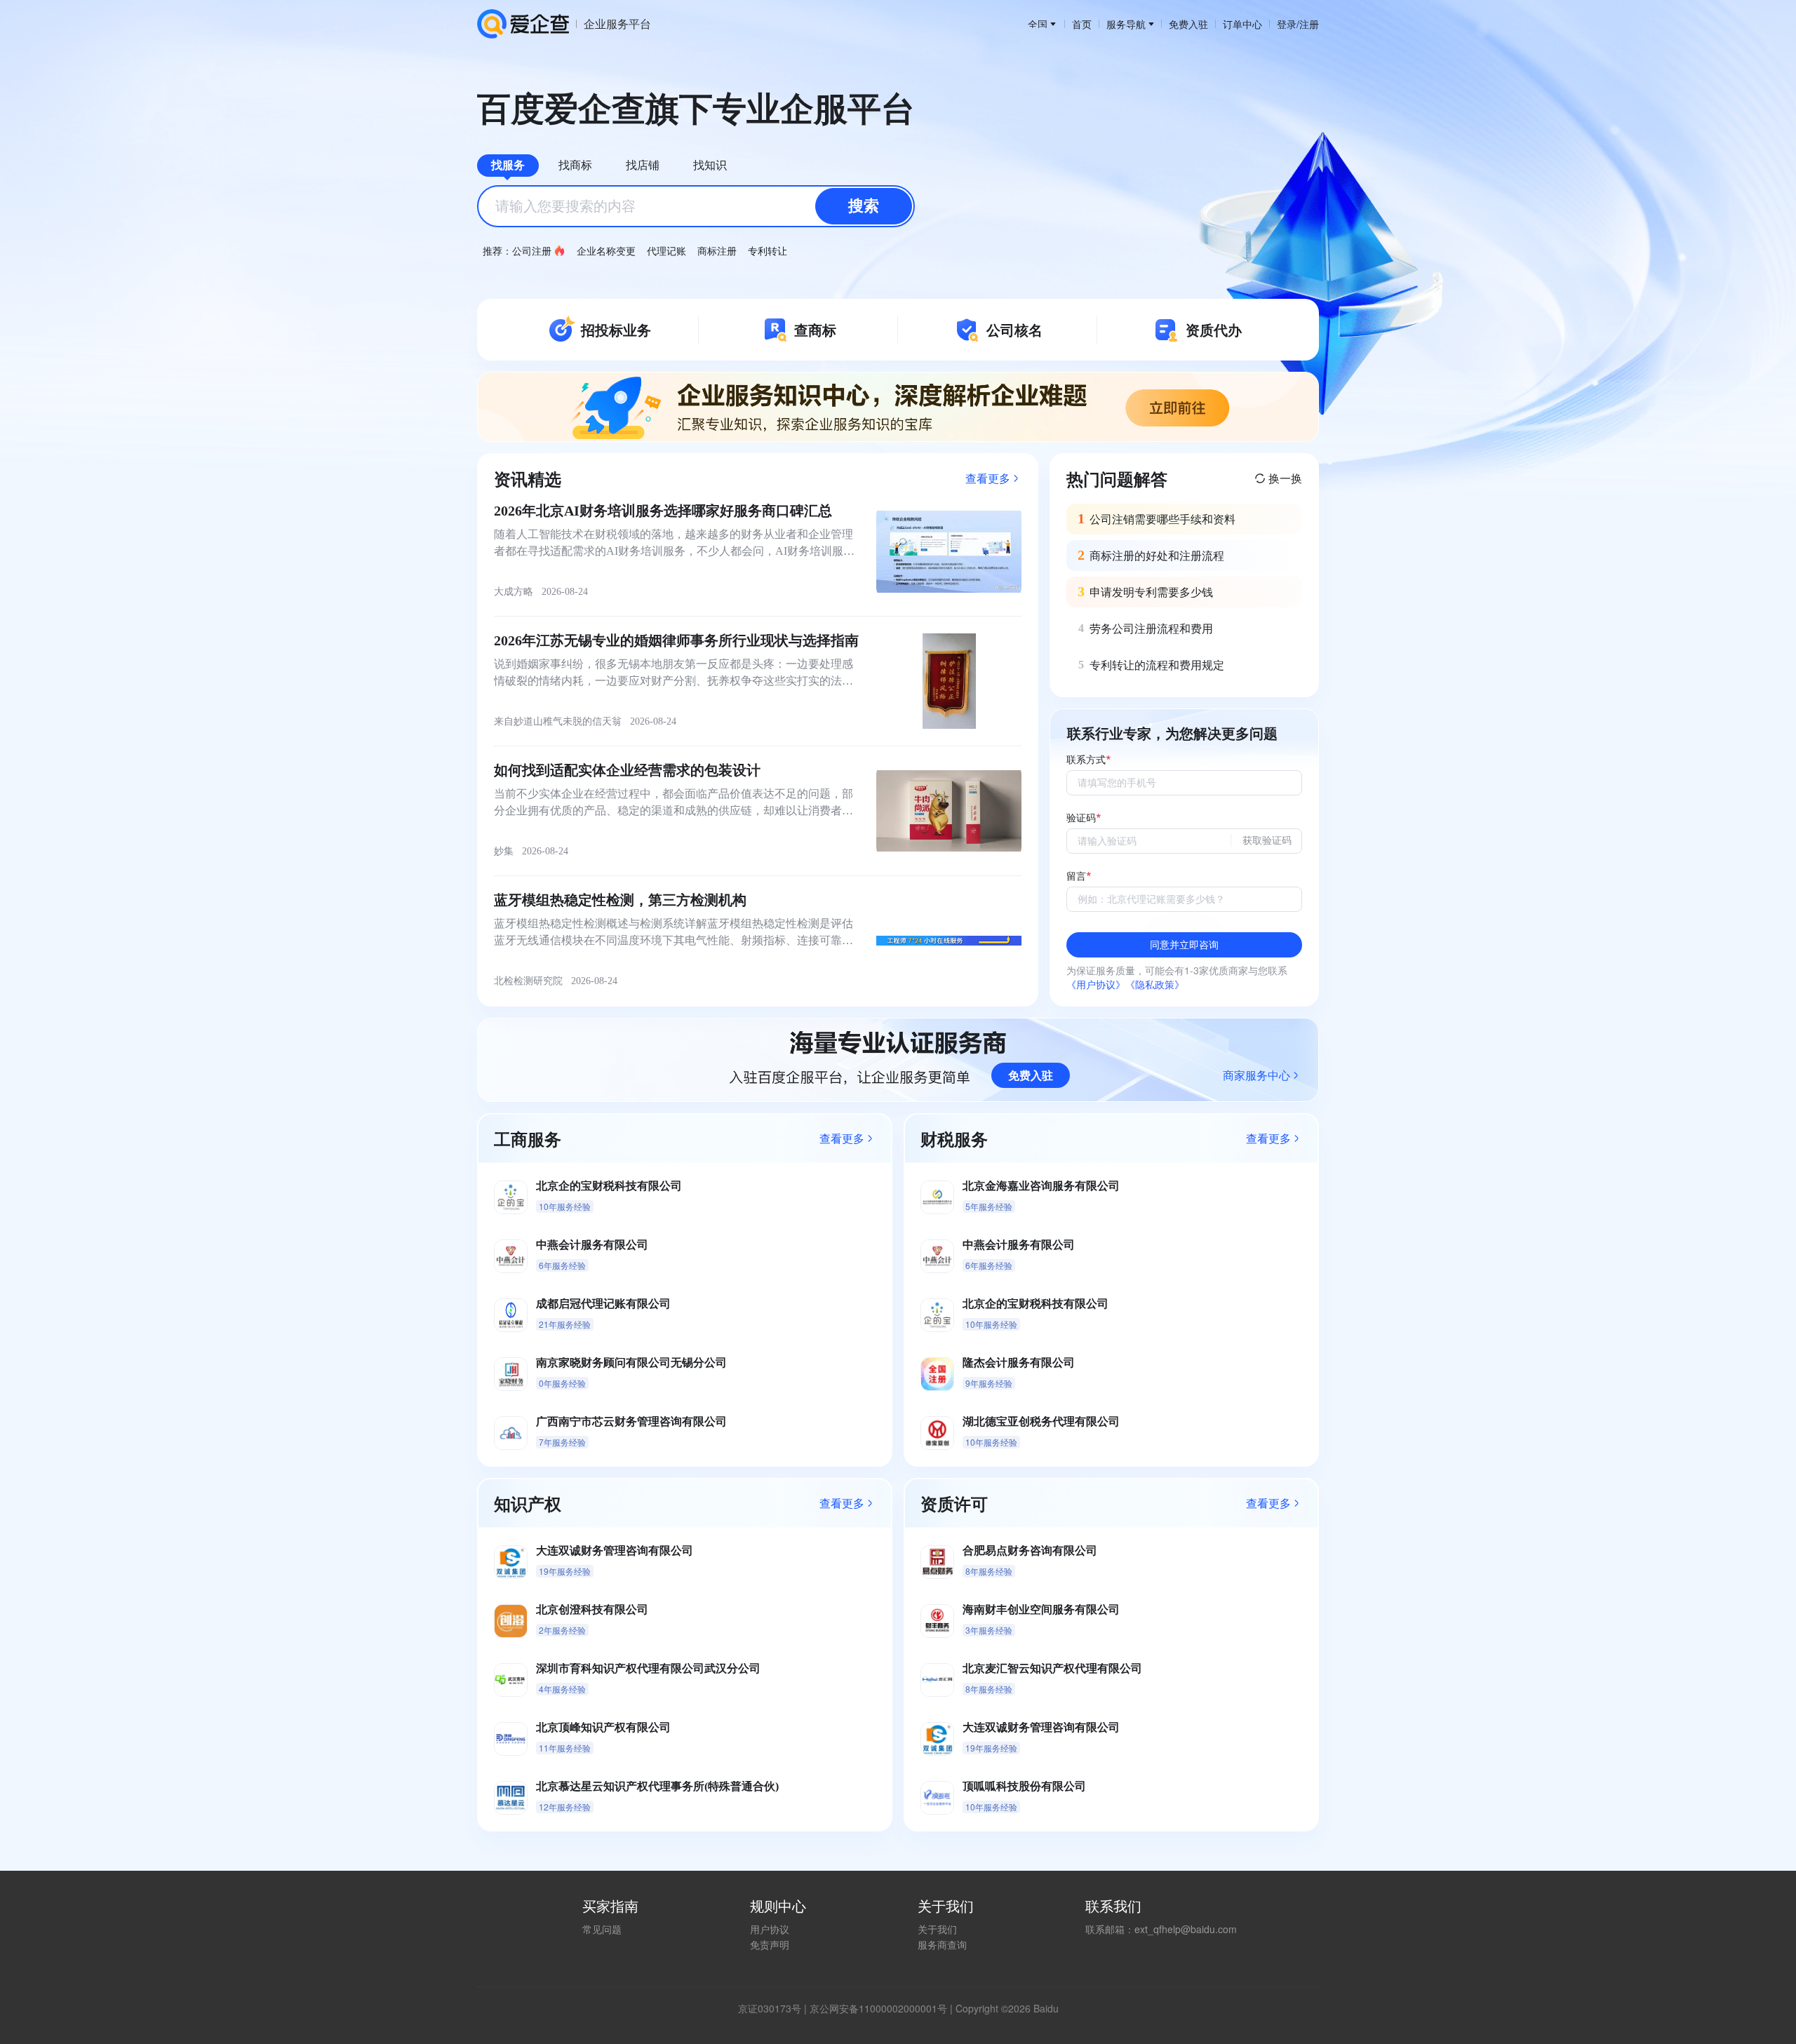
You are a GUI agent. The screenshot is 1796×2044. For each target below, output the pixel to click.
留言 (1076, 876)
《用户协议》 (1096, 984)
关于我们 (937, 1929)
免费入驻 (1188, 24)
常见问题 (602, 1929)
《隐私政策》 (1155, 984)
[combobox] (696, 206)
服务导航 (1126, 24)
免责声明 (770, 1944)
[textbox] (696, 206)
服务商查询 (942, 1944)
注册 (1309, 24)
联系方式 (1086, 760)
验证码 (1081, 818)
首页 (1082, 24)
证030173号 (775, 2008)
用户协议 (770, 1929)
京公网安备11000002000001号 (878, 2008)
